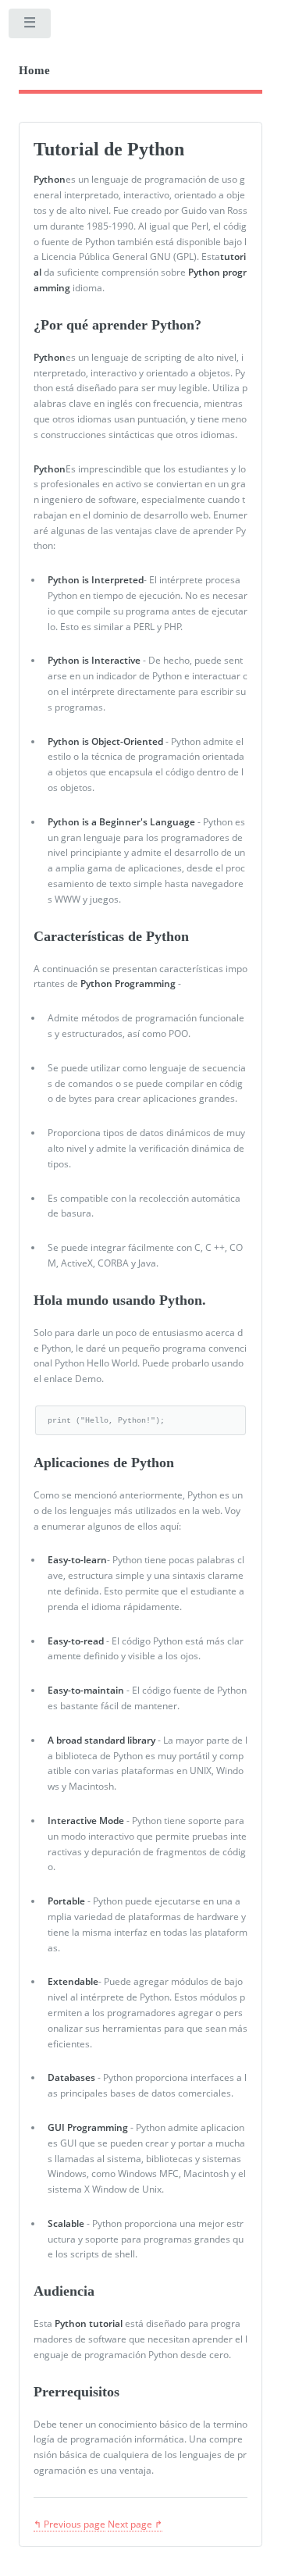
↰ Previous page (69, 2524)
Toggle (30, 27)
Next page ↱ (135, 2524)
